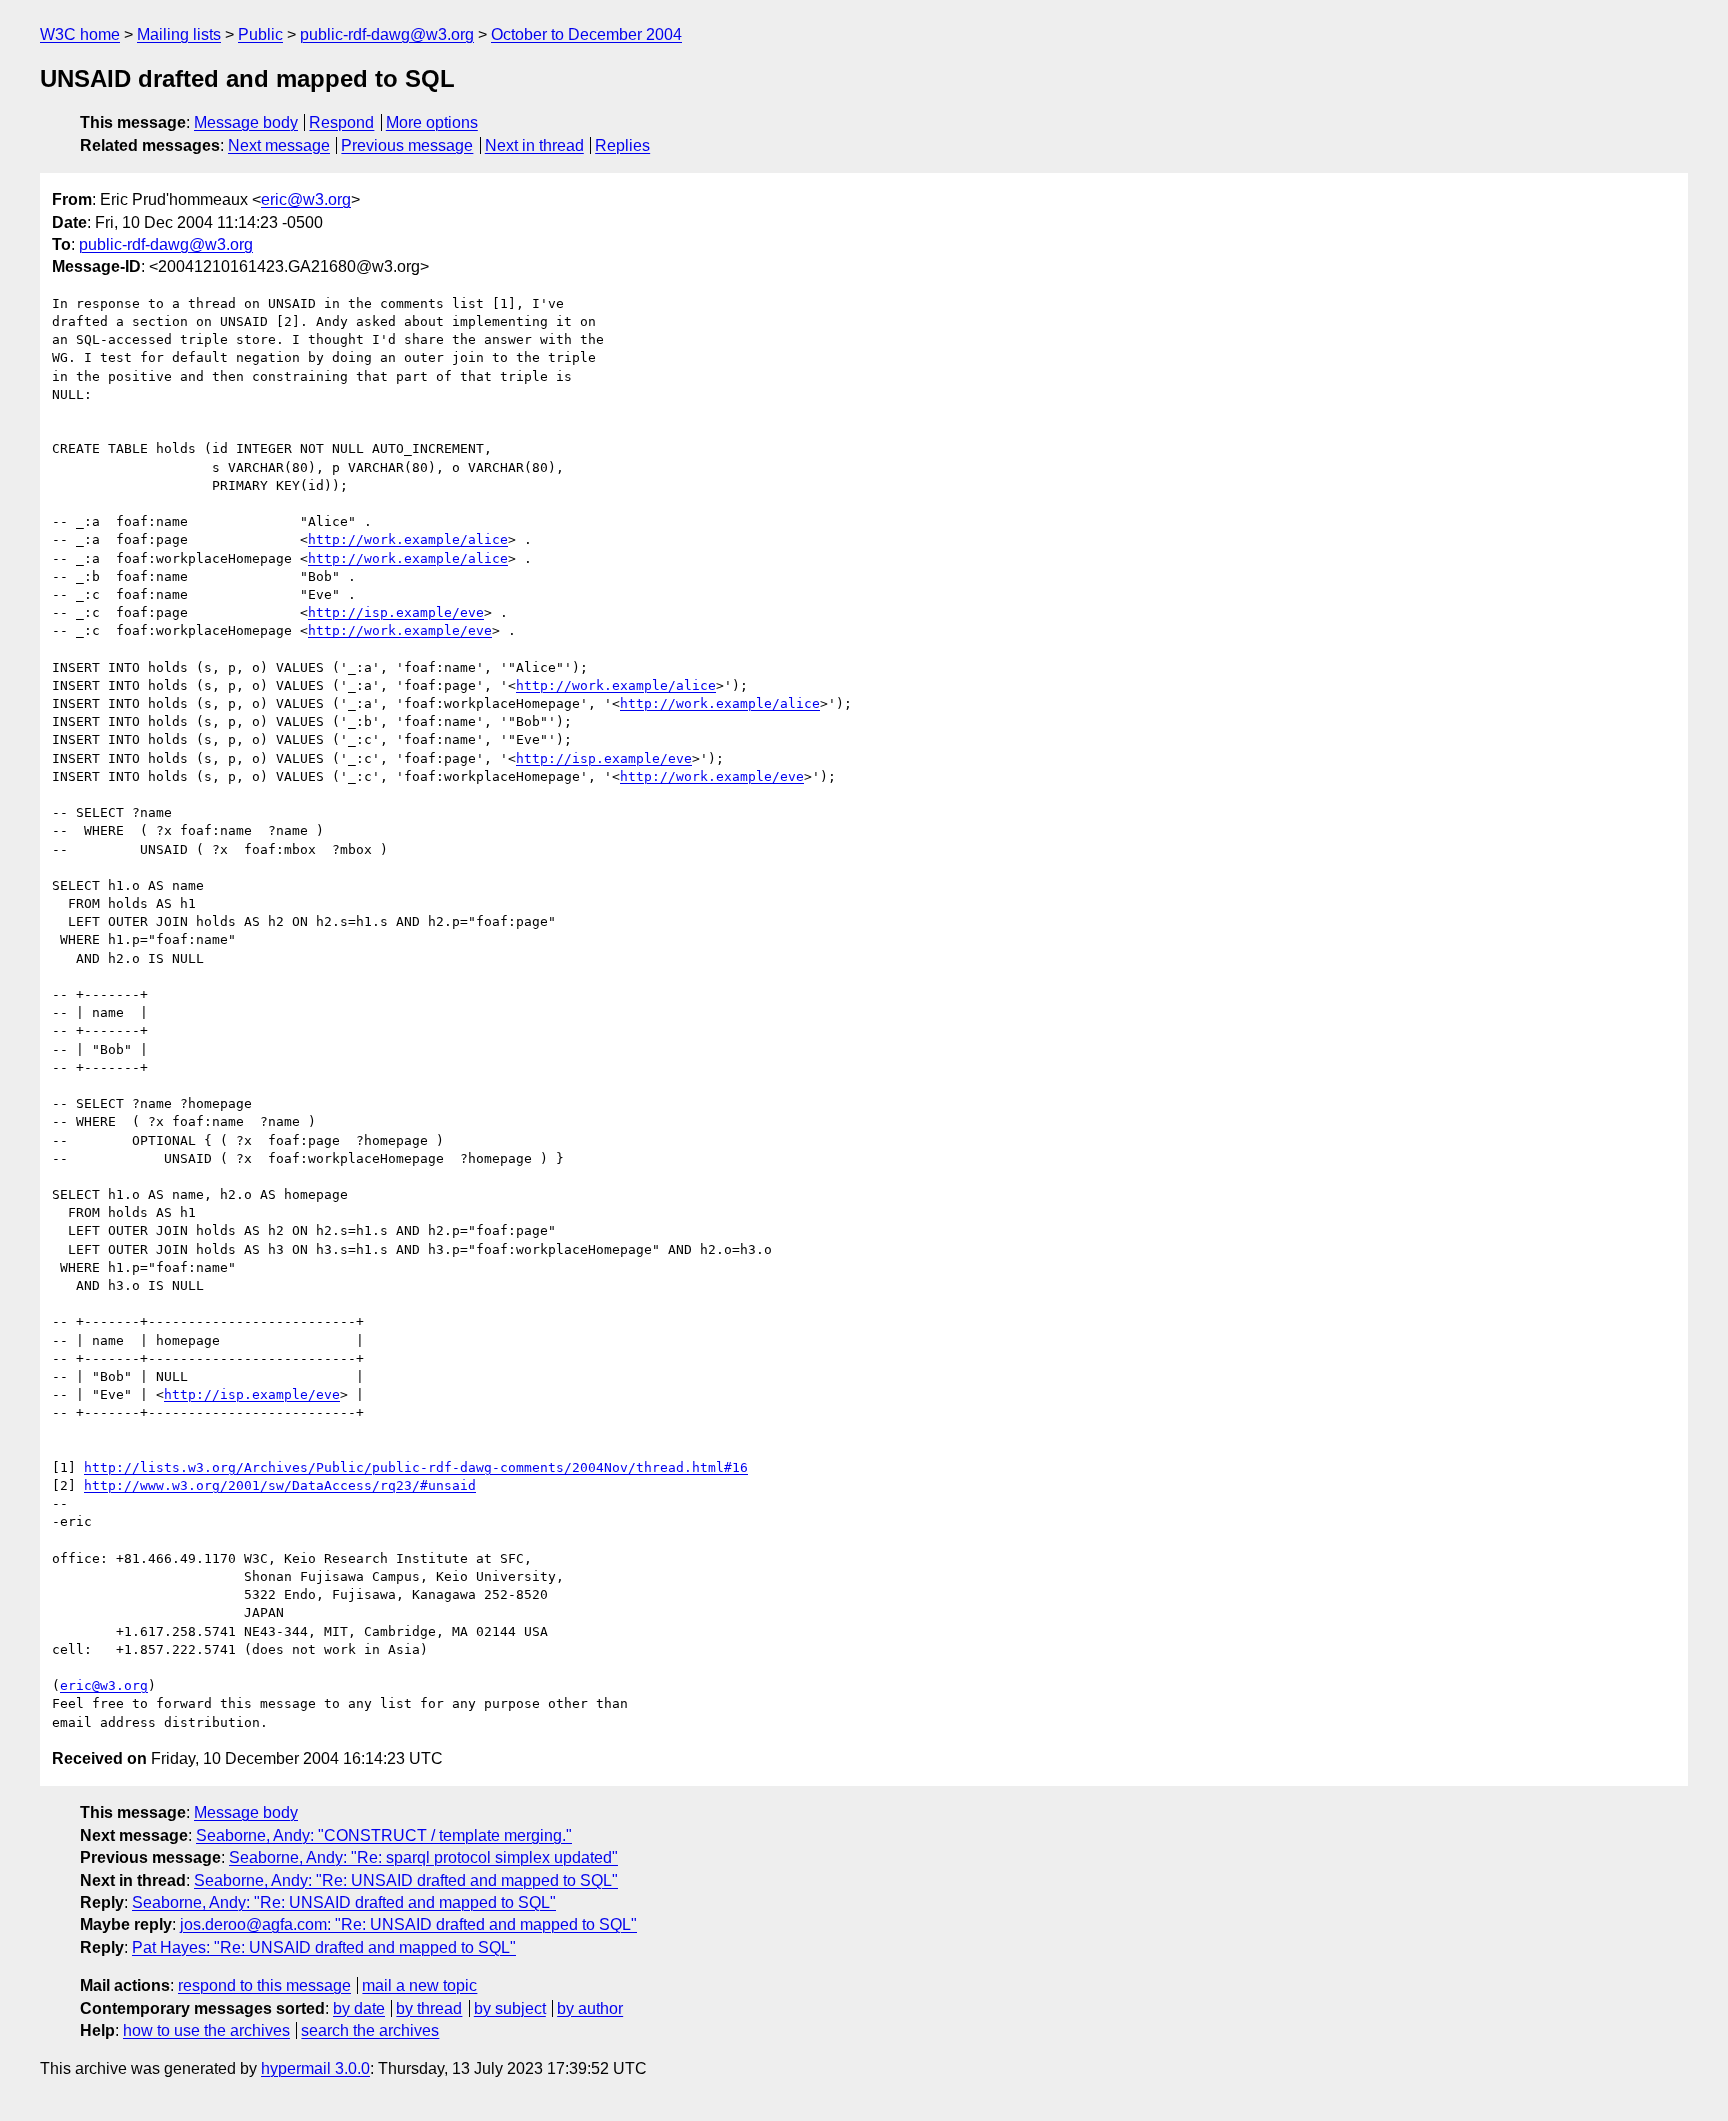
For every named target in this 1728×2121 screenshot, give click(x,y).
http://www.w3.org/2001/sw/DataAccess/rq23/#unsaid (280, 1485)
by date (359, 2008)
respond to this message (264, 1985)
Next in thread (534, 145)
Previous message (407, 145)
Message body (246, 122)
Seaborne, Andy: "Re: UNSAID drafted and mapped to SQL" (406, 1880)
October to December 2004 (586, 34)
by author (590, 2008)
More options (432, 122)
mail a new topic (419, 1985)
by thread (429, 2008)
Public (260, 34)
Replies (622, 145)
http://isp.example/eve (396, 612)
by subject (510, 2008)
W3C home (80, 34)
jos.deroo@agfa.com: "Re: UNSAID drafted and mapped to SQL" (408, 1924)
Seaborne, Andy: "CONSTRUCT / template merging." (384, 1835)
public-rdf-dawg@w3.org (387, 34)
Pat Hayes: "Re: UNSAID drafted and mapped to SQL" (324, 1947)
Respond (341, 122)
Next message (279, 145)
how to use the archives (206, 2030)
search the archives (370, 2030)
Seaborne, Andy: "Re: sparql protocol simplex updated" (423, 1857)
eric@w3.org (306, 199)
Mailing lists (179, 34)
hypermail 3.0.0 (315, 2068)
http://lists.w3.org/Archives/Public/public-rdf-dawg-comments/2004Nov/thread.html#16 (416, 1467)
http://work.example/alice (408, 539)
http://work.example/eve (400, 630)
